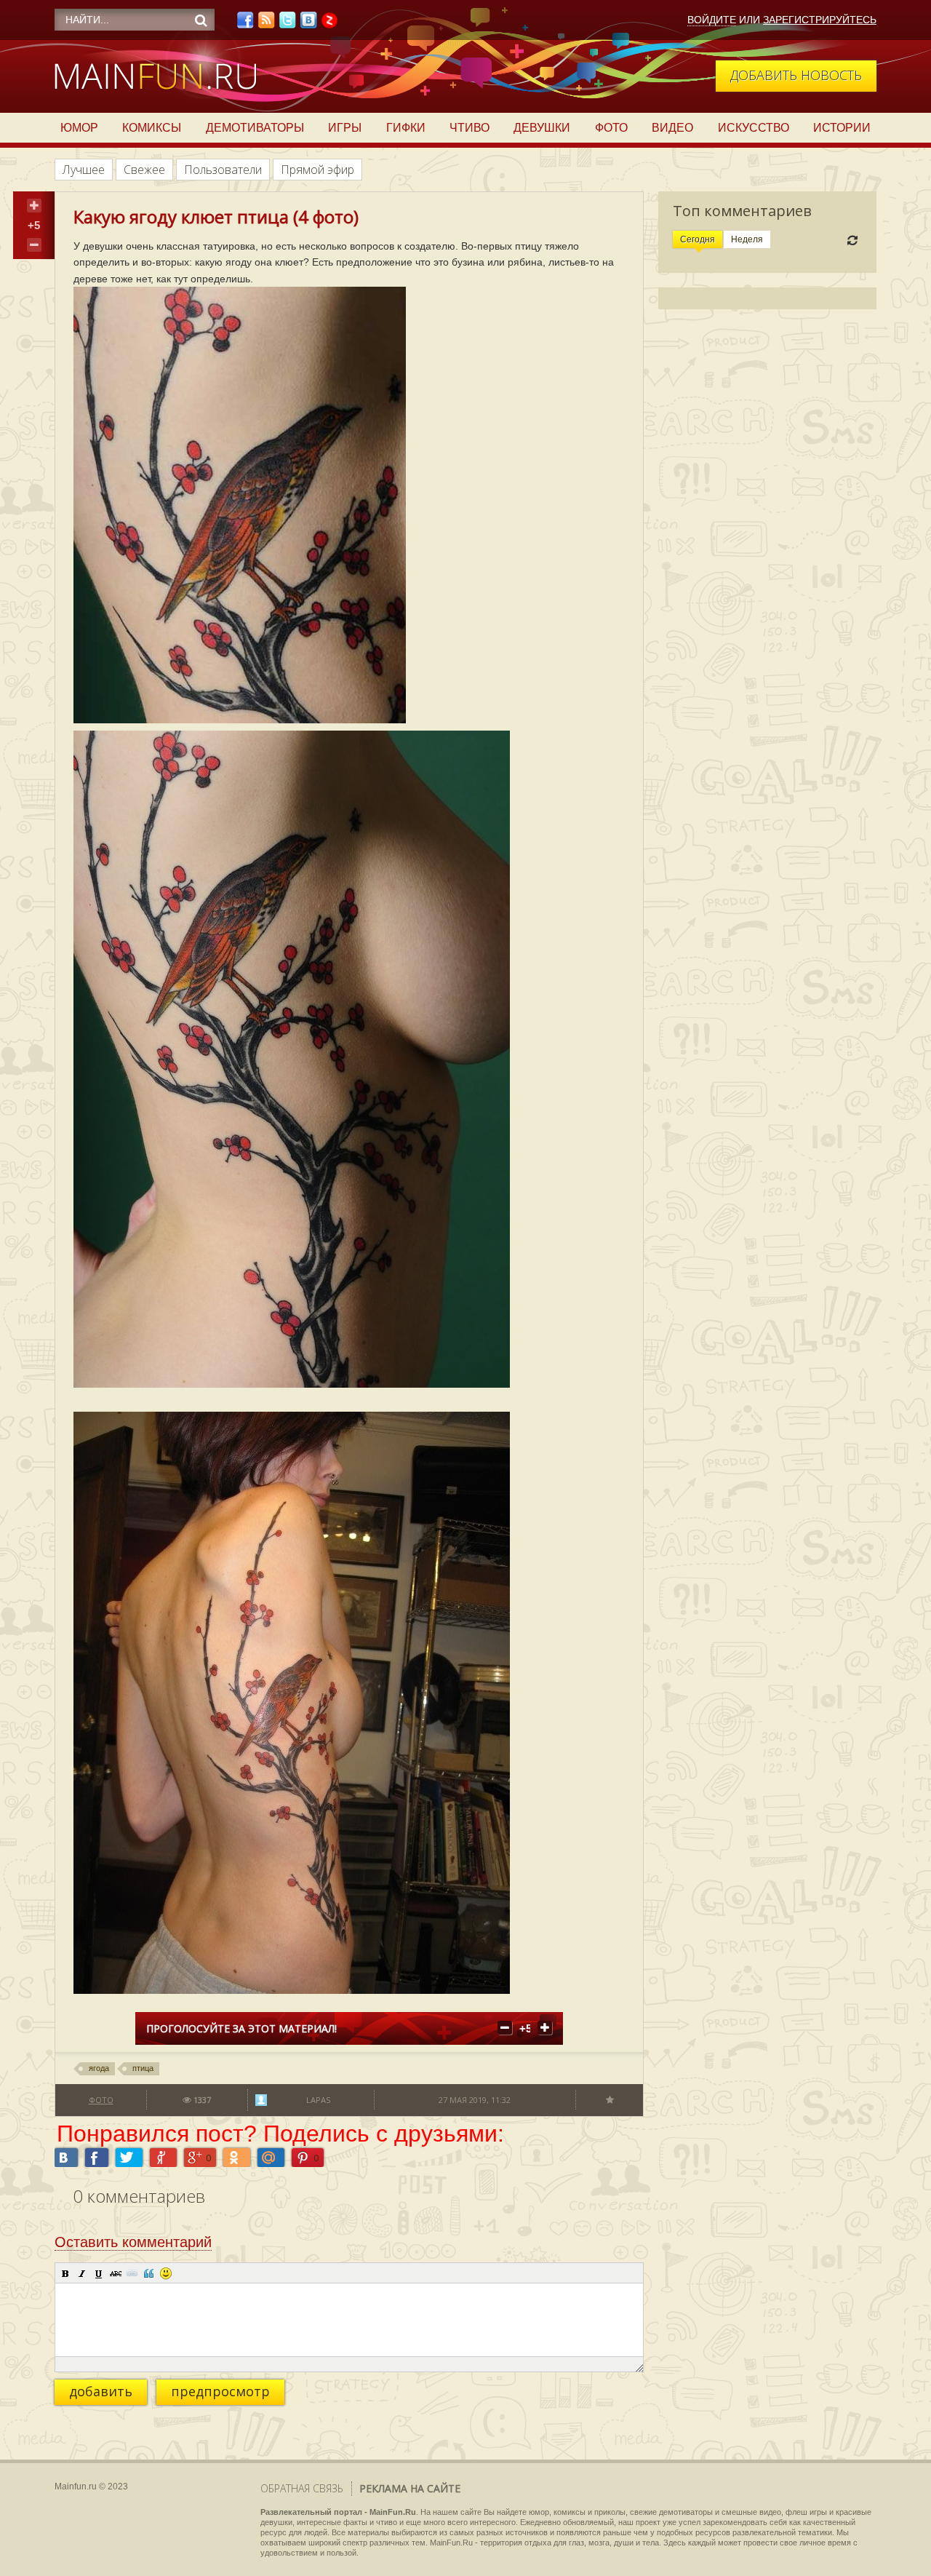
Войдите (712, 20)
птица (143, 2068)
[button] (65, 2273)
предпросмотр (220, 2391)
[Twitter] (287, 24)
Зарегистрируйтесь (820, 20)
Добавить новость (796, 75)
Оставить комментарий (133, 2242)
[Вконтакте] (308, 24)
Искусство (754, 128)
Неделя (747, 239)
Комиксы (152, 128)
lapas (318, 2100)
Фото (611, 128)
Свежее (144, 170)
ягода (99, 2068)
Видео (672, 128)
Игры (345, 128)
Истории (842, 128)
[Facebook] (245, 24)
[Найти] (201, 20)
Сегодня (698, 239)
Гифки (406, 128)
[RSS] (266, 24)
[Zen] (329, 24)
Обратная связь (302, 2488)
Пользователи (223, 170)
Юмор (79, 128)
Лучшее (84, 170)
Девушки (542, 128)
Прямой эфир (317, 170)
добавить (101, 2391)
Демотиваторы (255, 128)
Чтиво (470, 128)
